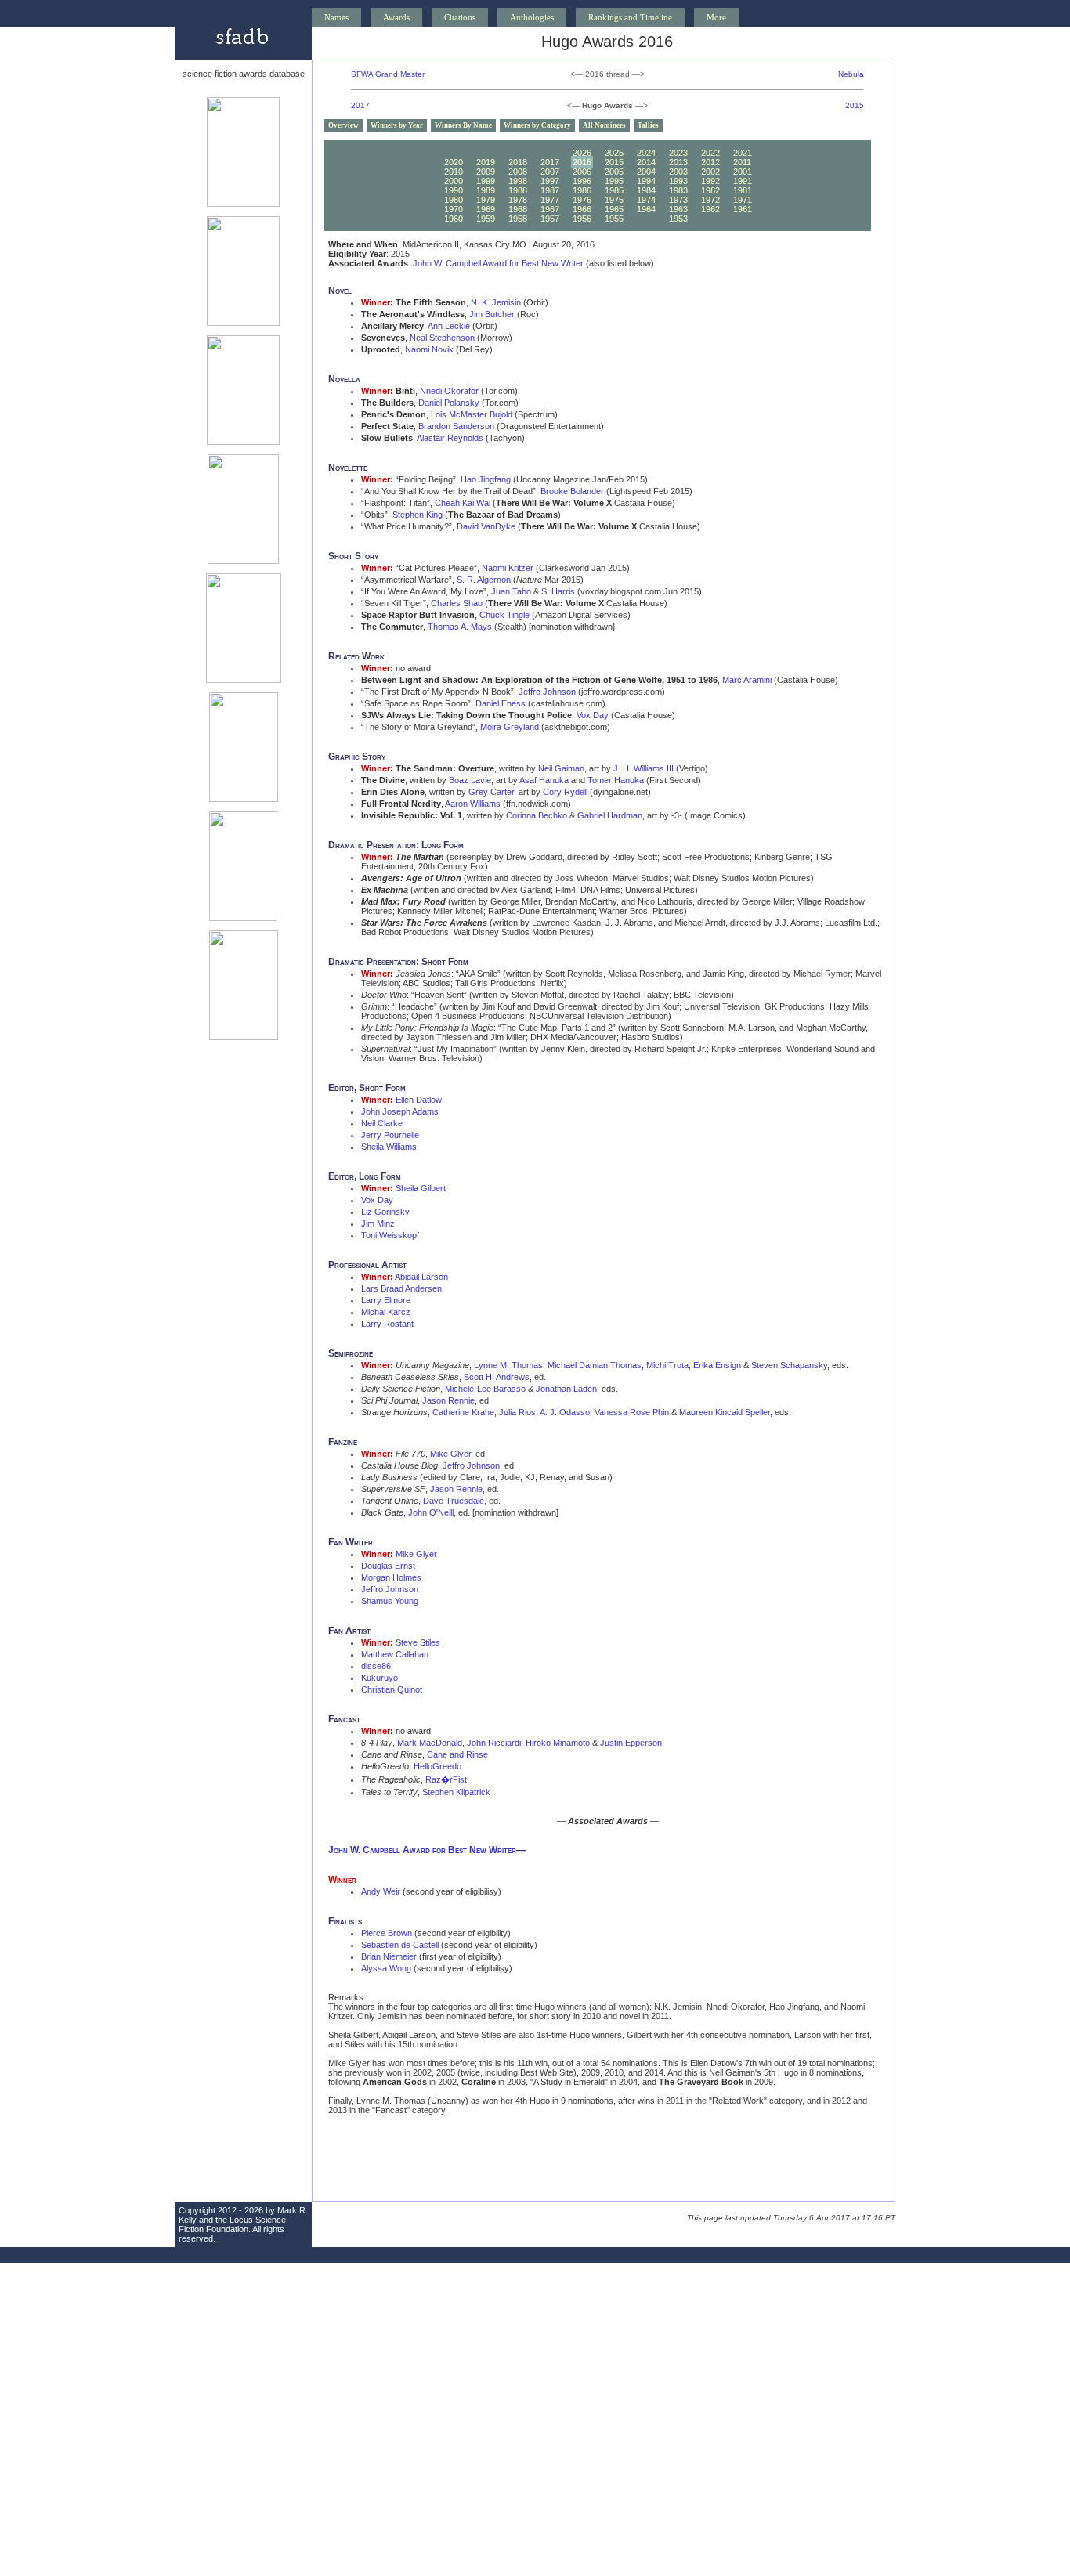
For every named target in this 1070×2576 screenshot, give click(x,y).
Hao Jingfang (486, 479)
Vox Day (593, 715)
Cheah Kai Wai (463, 503)
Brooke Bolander (572, 491)
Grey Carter (491, 792)
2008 (518, 172)
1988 (518, 190)
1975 (614, 200)
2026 (582, 153)
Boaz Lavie (470, 780)
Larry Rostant (387, 1324)
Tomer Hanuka (616, 780)
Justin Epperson (631, 1743)
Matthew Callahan (395, 1654)
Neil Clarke (382, 1123)
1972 (710, 200)
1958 (518, 219)
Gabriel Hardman (610, 815)
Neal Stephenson (442, 338)
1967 (550, 209)
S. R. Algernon (484, 580)
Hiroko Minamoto (558, 1743)
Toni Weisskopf (390, 1235)
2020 (454, 162)
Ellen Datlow (419, 1100)
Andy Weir (381, 1891)
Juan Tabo (511, 591)
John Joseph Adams (400, 1111)
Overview (343, 125)
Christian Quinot (392, 1689)
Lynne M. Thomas (508, 1365)
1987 (550, 190)
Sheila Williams (389, 1147)
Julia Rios (517, 1412)
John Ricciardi (494, 1743)
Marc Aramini (747, 680)
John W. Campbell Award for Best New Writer (498, 263)
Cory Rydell (565, 792)
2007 (550, 172)
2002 (710, 172)
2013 (678, 162)
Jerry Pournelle (390, 1135)
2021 (743, 153)
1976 (582, 200)
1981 (743, 190)
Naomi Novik (429, 349)
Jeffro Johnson (547, 692)
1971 (743, 200)
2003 (678, 172)
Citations (460, 17)
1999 (486, 181)
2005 (614, 172)
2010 (454, 172)
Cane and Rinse (457, 1754)
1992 (710, 181)
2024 (646, 153)
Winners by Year (397, 125)
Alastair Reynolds (450, 438)
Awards (396, 17)
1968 (518, 209)
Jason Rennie (448, 1400)
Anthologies (532, 17)
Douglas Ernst (388, 1566)
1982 (710, 190)
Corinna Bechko (537, 815)
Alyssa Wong (386, 1968)
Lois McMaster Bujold (472, 414)
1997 (550, 181)
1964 (646, 209)
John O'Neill (431, 1512)
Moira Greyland (510, 727)
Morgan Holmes (391, 1577)
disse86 (376, 1666)
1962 (710, 209)
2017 (360, 105)
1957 (550, 219)
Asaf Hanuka (544, 780)
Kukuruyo (380, 1678)
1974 (646, 200)
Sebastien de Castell (400, 1945)
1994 (646, 181)
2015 (855, 105)
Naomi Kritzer (508, 568)
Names (336, 17)
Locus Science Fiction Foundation (232, 2224)
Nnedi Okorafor (449, 391)
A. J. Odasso (565, 1412)
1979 (486, 200)
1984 (646, 190)
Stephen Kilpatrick (456, 1792)
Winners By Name (463, 125)
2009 (486, 172)
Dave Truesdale (454, 1501)
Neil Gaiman (561, 768)
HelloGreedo (437, 1766)
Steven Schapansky (789, 1365)
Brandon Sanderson (456, 426)
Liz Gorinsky (385, 1212)
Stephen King (418, 515)
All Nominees (604, 125)
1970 (454, 209)
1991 (743, 181)
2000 (454, 181)
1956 (582, 219)
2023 (678, 153)
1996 (582, 181)
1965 (614, 209)
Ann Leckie (449, 326)
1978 (518, 200)
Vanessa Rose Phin (632, 1412)
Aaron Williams (473, 804)
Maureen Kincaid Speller (725, 1412)
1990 (454, 190)
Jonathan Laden (566, 1389)
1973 (678, 200)
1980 (454, 200)
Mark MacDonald (430, 1743)
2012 (710, 162)
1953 (678, 219)
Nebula (851, 74)
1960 (454, 219)
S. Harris (558, 591)
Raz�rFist (446, 1779)
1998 (518, 181)
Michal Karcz (386, 1312)
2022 (710, 153)
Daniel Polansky (449, 403)
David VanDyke (486, 526)
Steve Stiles (418, 1642)
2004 (646, 172)
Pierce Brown (387, 1933)
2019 (486, 162)
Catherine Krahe (463, 1412)
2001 (743, 172)
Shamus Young (390, 1601)
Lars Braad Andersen (401, 1288)
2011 (742, 162)
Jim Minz (378, 1223)
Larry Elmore (386, 1300)
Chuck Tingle (504, 615)
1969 (486, 209)
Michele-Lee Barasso (485, 1389)
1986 (582, 190)
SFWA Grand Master (388, 74)
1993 (678, 181)
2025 (614, 153)
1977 (550, 200)
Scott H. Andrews (497, 1377)
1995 (614, 181)
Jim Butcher (492, 314)
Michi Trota (667, 1365)
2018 (518, 162)
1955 (614, 219)
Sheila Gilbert (421, 1188)
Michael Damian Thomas (595, 1365)
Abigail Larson (421, 1277)
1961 (743, 209)
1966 (582, 209)
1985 (614, 190)
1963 (678, 209)
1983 (678, 190)
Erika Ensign (717, 1365)
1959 (486, 219)
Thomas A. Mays (460, 627)
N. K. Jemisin (496, 302)
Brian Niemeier (389, 1956)
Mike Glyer (450, 1454)
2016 (582, 162)
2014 (646, 162)
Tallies (648, 125)
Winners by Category (537, 125)
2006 (582, 172)
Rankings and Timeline (630, 17)
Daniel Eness (501, 703)
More (716, 17)
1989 (486, 190)
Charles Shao (457, 603)
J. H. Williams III (643, 768)
